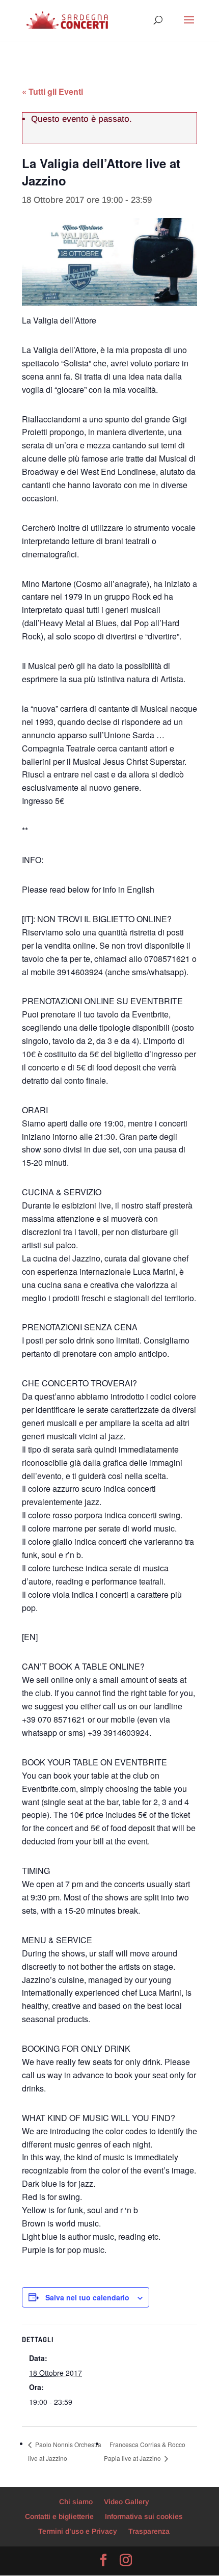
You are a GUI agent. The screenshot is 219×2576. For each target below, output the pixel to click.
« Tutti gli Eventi (52, 91)
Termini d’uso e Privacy (78, 2531)
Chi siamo (76, 2502)
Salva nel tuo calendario (87, 2297)
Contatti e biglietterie (59, 2516)
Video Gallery (127, 2502)
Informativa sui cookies (144, 2516)
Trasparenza (149, 2531)
